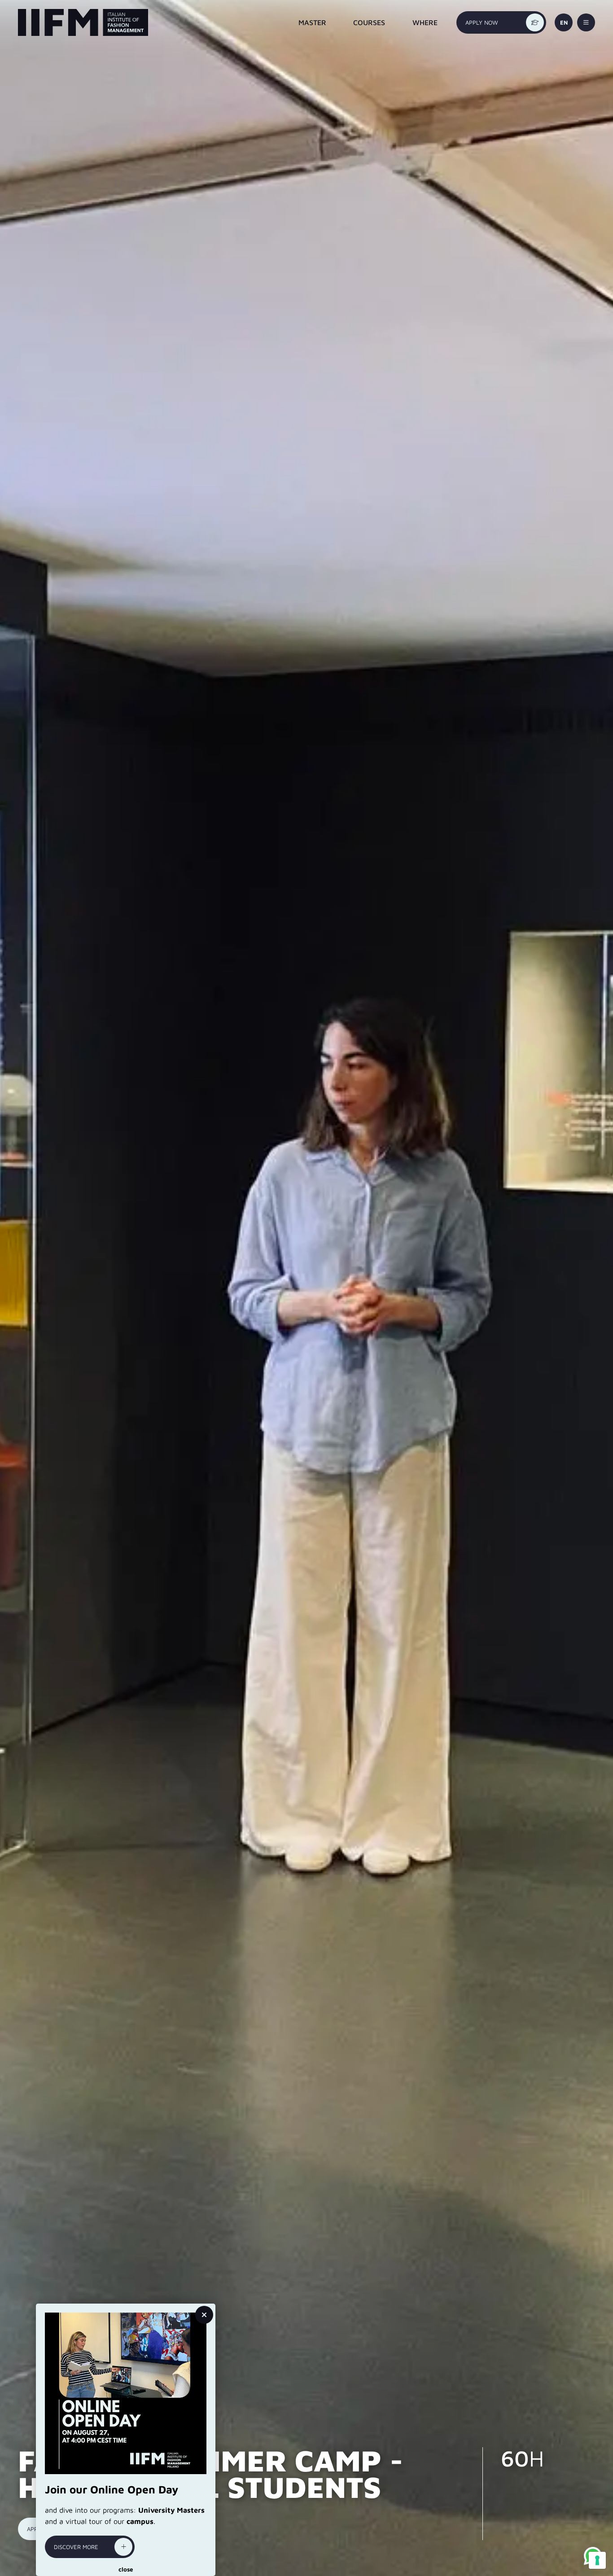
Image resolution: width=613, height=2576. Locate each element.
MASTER (312, 22)
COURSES (369, 22)
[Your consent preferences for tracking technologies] (597, 2560)
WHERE (425, 22)
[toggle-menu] (586, 22)
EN (564, 22)
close (126, 2569)
